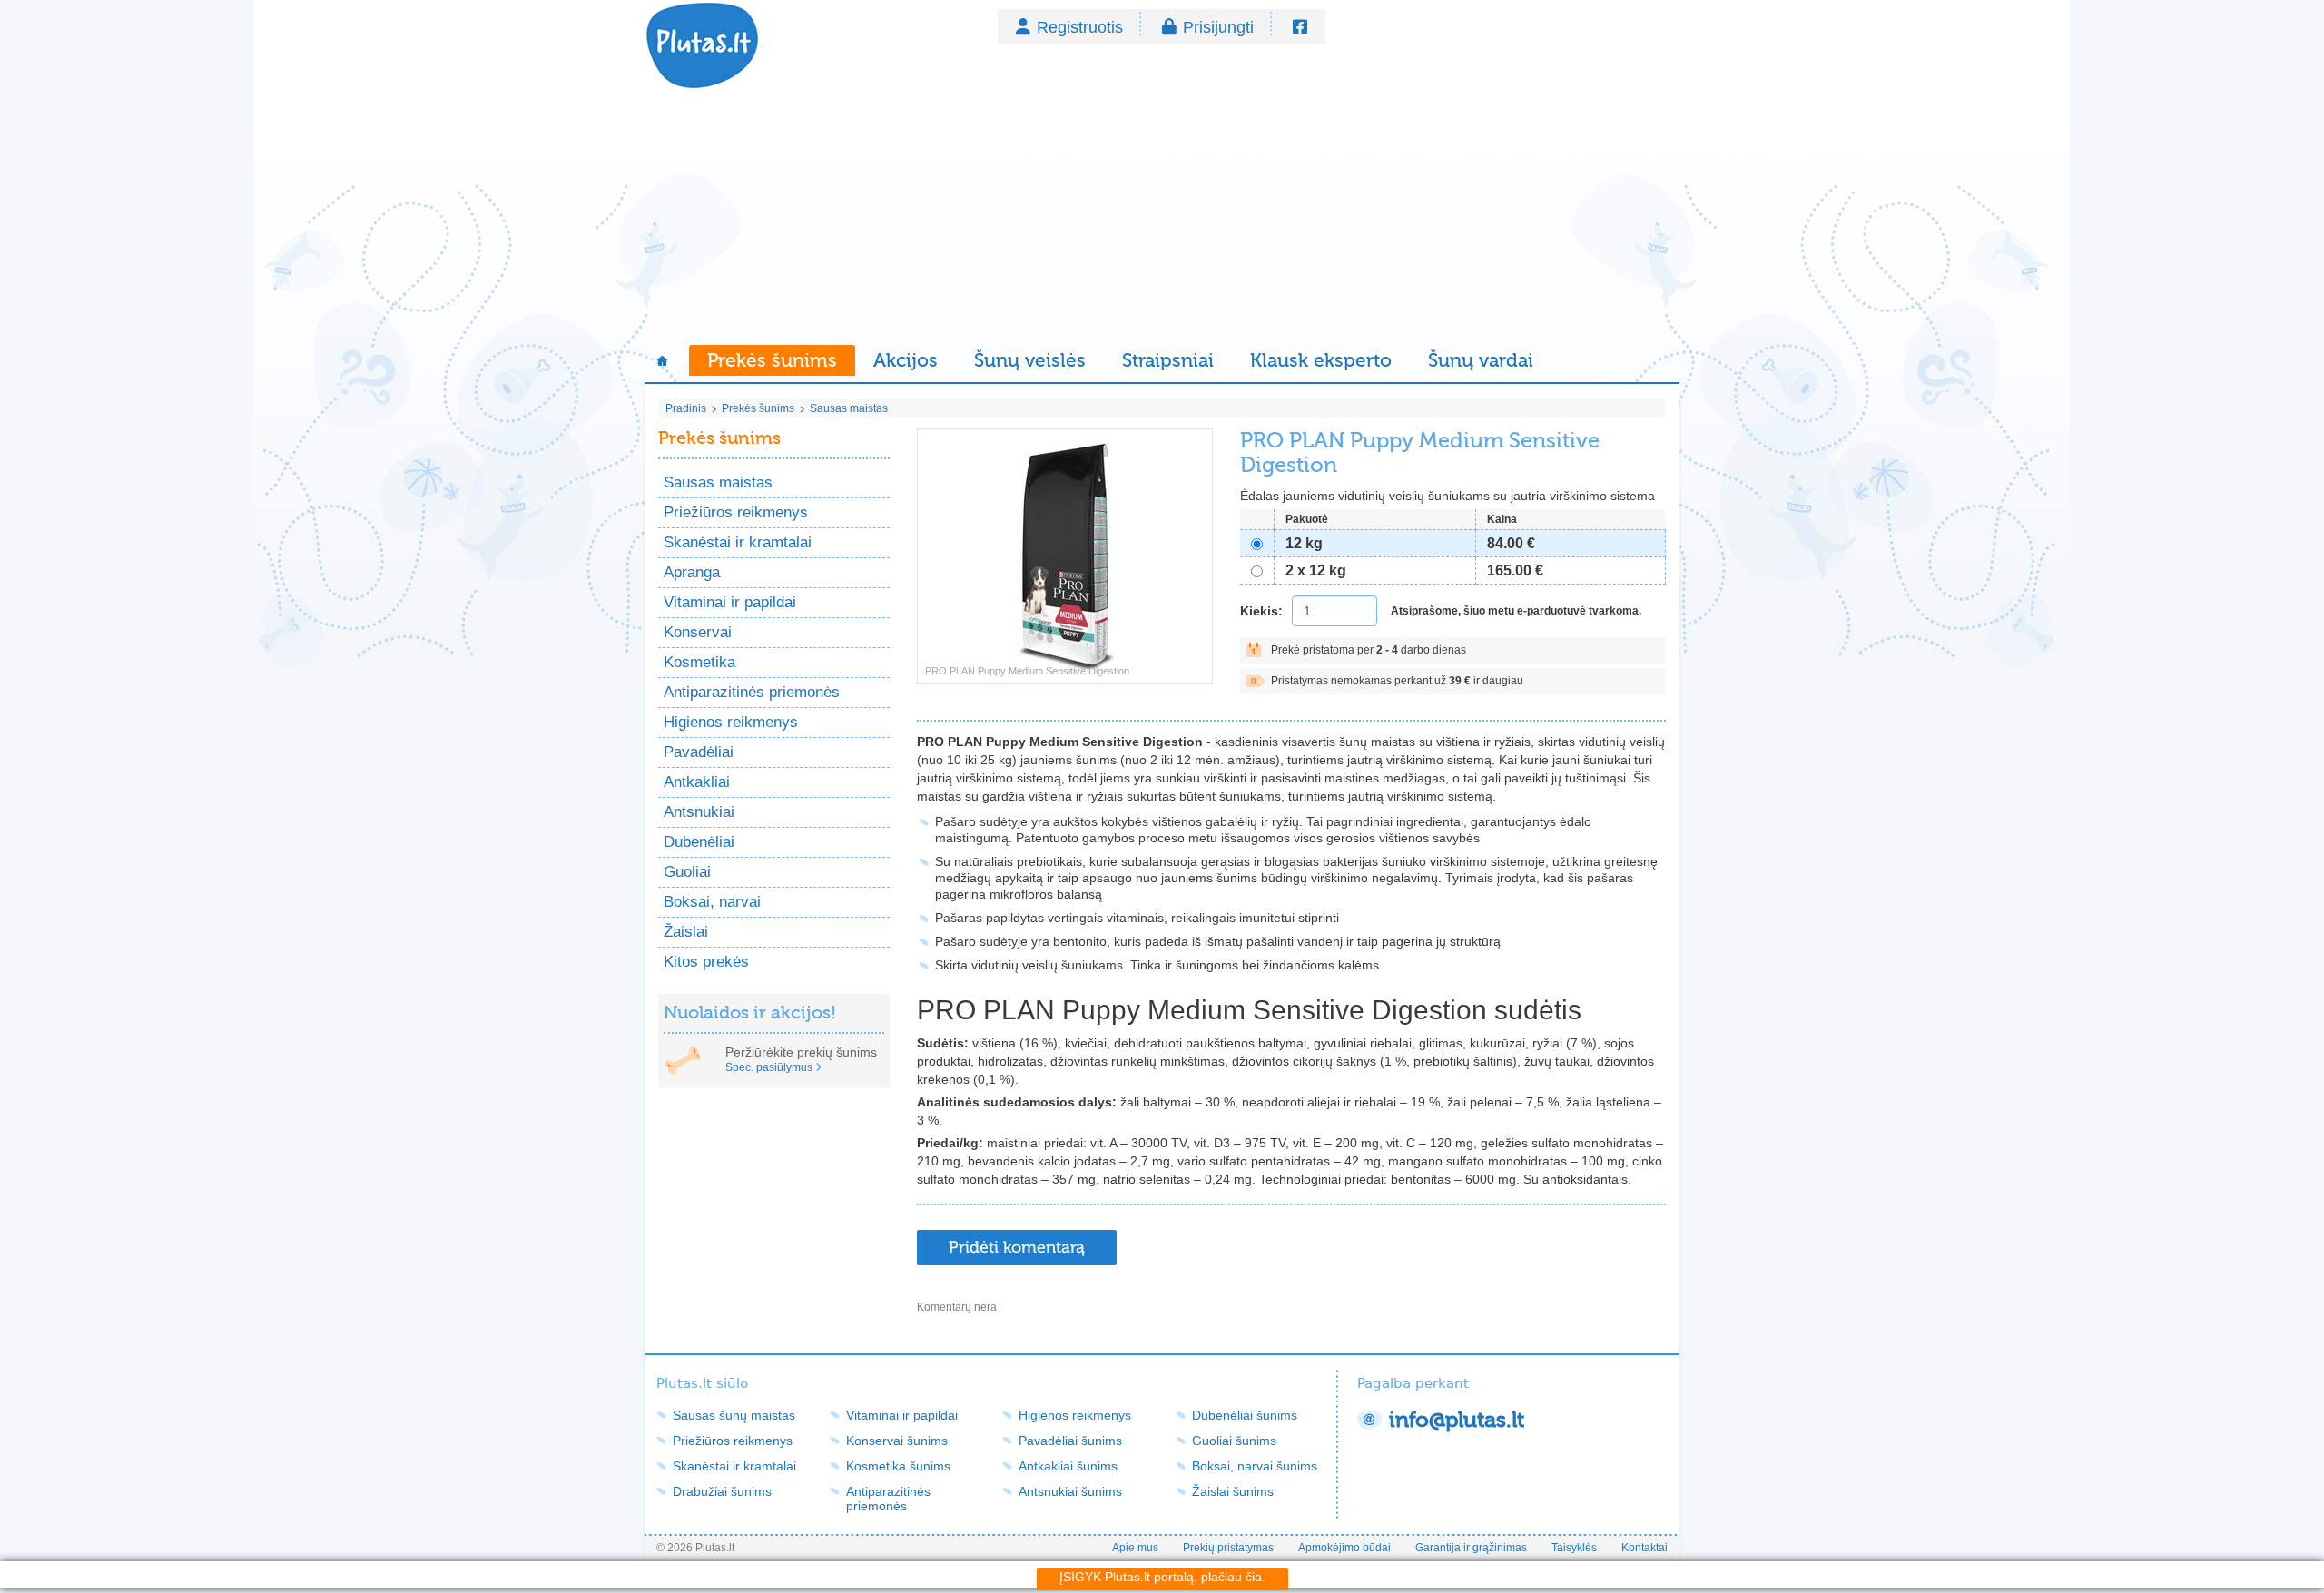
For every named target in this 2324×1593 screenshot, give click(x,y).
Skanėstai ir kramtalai (738, 542)
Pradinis (686, 408)
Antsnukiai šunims (1070, 1491)
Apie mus (1135, 1548)
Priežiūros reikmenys (736, 512)
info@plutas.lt (1457, 1420)
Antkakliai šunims (1068, 1466)
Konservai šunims (897, 1441)
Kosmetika (699, 662)
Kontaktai (1645, 1548)
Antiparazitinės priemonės (752, 692)
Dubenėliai (699, 842)
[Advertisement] (1162, 218)
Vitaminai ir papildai (730, 602)
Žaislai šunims (1233, 1491)
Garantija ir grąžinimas (1471, 1548)
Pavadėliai (699, 752)
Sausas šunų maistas (734, 1415)
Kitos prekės (706, 962)
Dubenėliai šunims (1245, 1415)
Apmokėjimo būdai (1344, 1548)
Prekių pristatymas (1228, 1548)
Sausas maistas (849, 408)
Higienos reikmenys (731, 722)
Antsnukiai (699, 812)
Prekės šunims (772, 360)
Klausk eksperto (1321, 360)
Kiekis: (1261, 611)
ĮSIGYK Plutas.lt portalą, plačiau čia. (1162, 1577)
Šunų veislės (1030, 360)
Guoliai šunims (1234, 1441)
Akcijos (906, 360)
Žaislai (686, 932)
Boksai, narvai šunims (1255, 1466)
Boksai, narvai (712, 902)
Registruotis (1080, 27)
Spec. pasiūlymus (769, 1067)
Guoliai (687, 872)
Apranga (692, 572)
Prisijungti (1218, 27)
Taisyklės (1574, 1548)
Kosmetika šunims (898, 1466)
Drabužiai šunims (722, 1491)
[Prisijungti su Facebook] (1300, 27)
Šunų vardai (1481, 360)
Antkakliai (697, 782)
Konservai (698, 632)
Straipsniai (1168, 360)
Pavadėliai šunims (1070, 1441)
